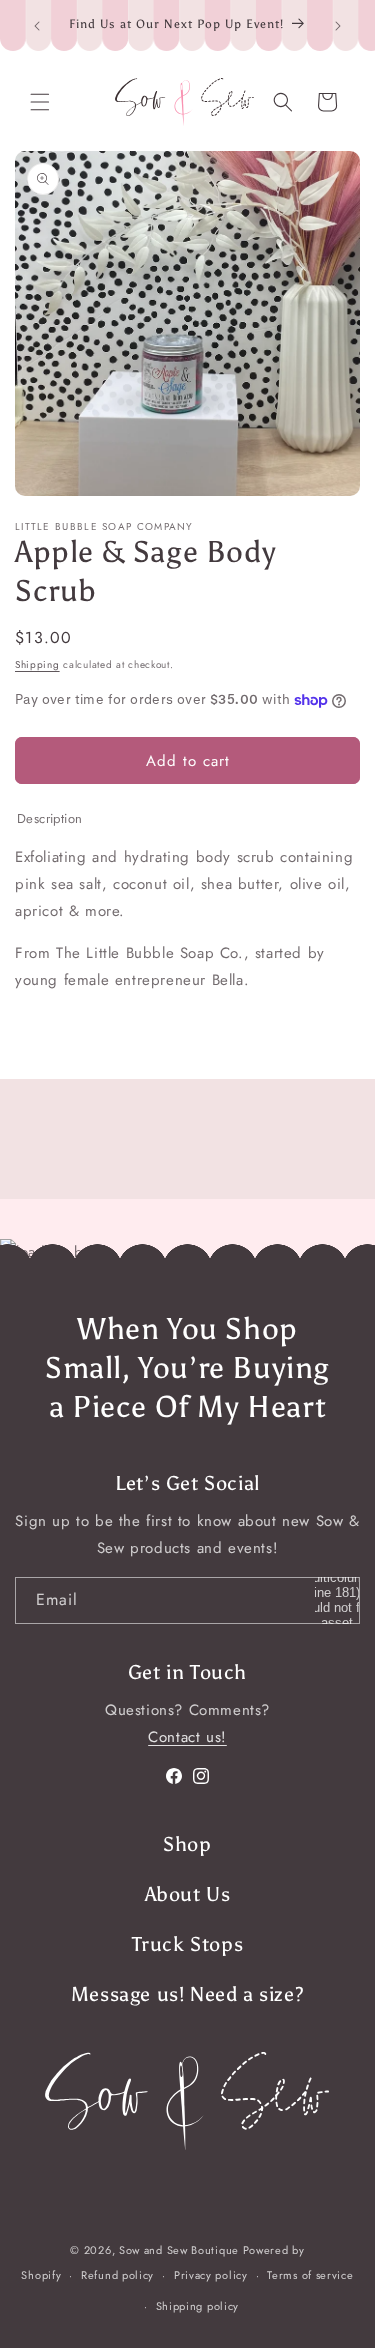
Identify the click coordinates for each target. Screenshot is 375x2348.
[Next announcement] (338, 26)
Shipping (37, 664)
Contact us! (187, 1737)
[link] (187, 2101)
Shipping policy (198, 2306)
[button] (40, 102)
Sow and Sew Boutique (179, 2250)
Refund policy (117, 2275)
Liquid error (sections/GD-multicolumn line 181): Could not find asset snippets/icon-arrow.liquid (337, 1600)
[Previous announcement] (37, 26)
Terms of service (310, 2275)
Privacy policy (211, 2275)
